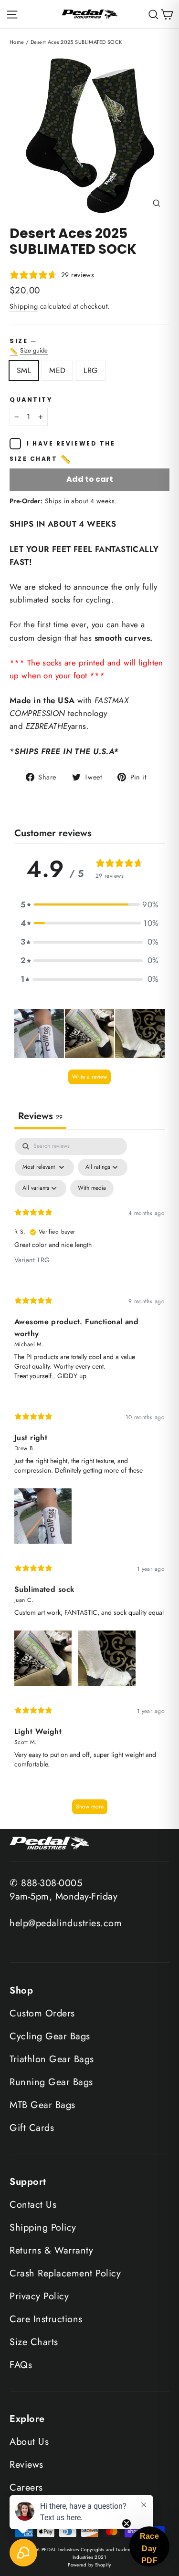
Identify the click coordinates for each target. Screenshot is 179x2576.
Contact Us (33, 2205)
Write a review (89, 1077)
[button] (90, 905)
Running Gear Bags (51, 2082)
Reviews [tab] (40, 1116)
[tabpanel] (89, 1480)
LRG (90, 370)
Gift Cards (32, 2128)
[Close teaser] (126, 2524)
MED (57, 370)
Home (17, 42)
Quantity (31, 400)
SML (24, 370)
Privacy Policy (39, 2296)
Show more (90, 1807)
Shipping (24, 306)
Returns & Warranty (51, 2250)
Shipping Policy (43, 2228)
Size (89, 346)
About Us (29, 2442)
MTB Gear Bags (42, 2105)
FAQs (21, 2365)
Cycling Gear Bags (50, 2036)
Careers (26, 2488)
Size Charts (34, 2342)
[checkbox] (92, 1188)
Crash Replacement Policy (65, 2273)
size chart (41, 459)
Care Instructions (46, 2319)
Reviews (26, 2465)
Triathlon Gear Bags (52, 2059)
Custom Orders (42, 2013)
